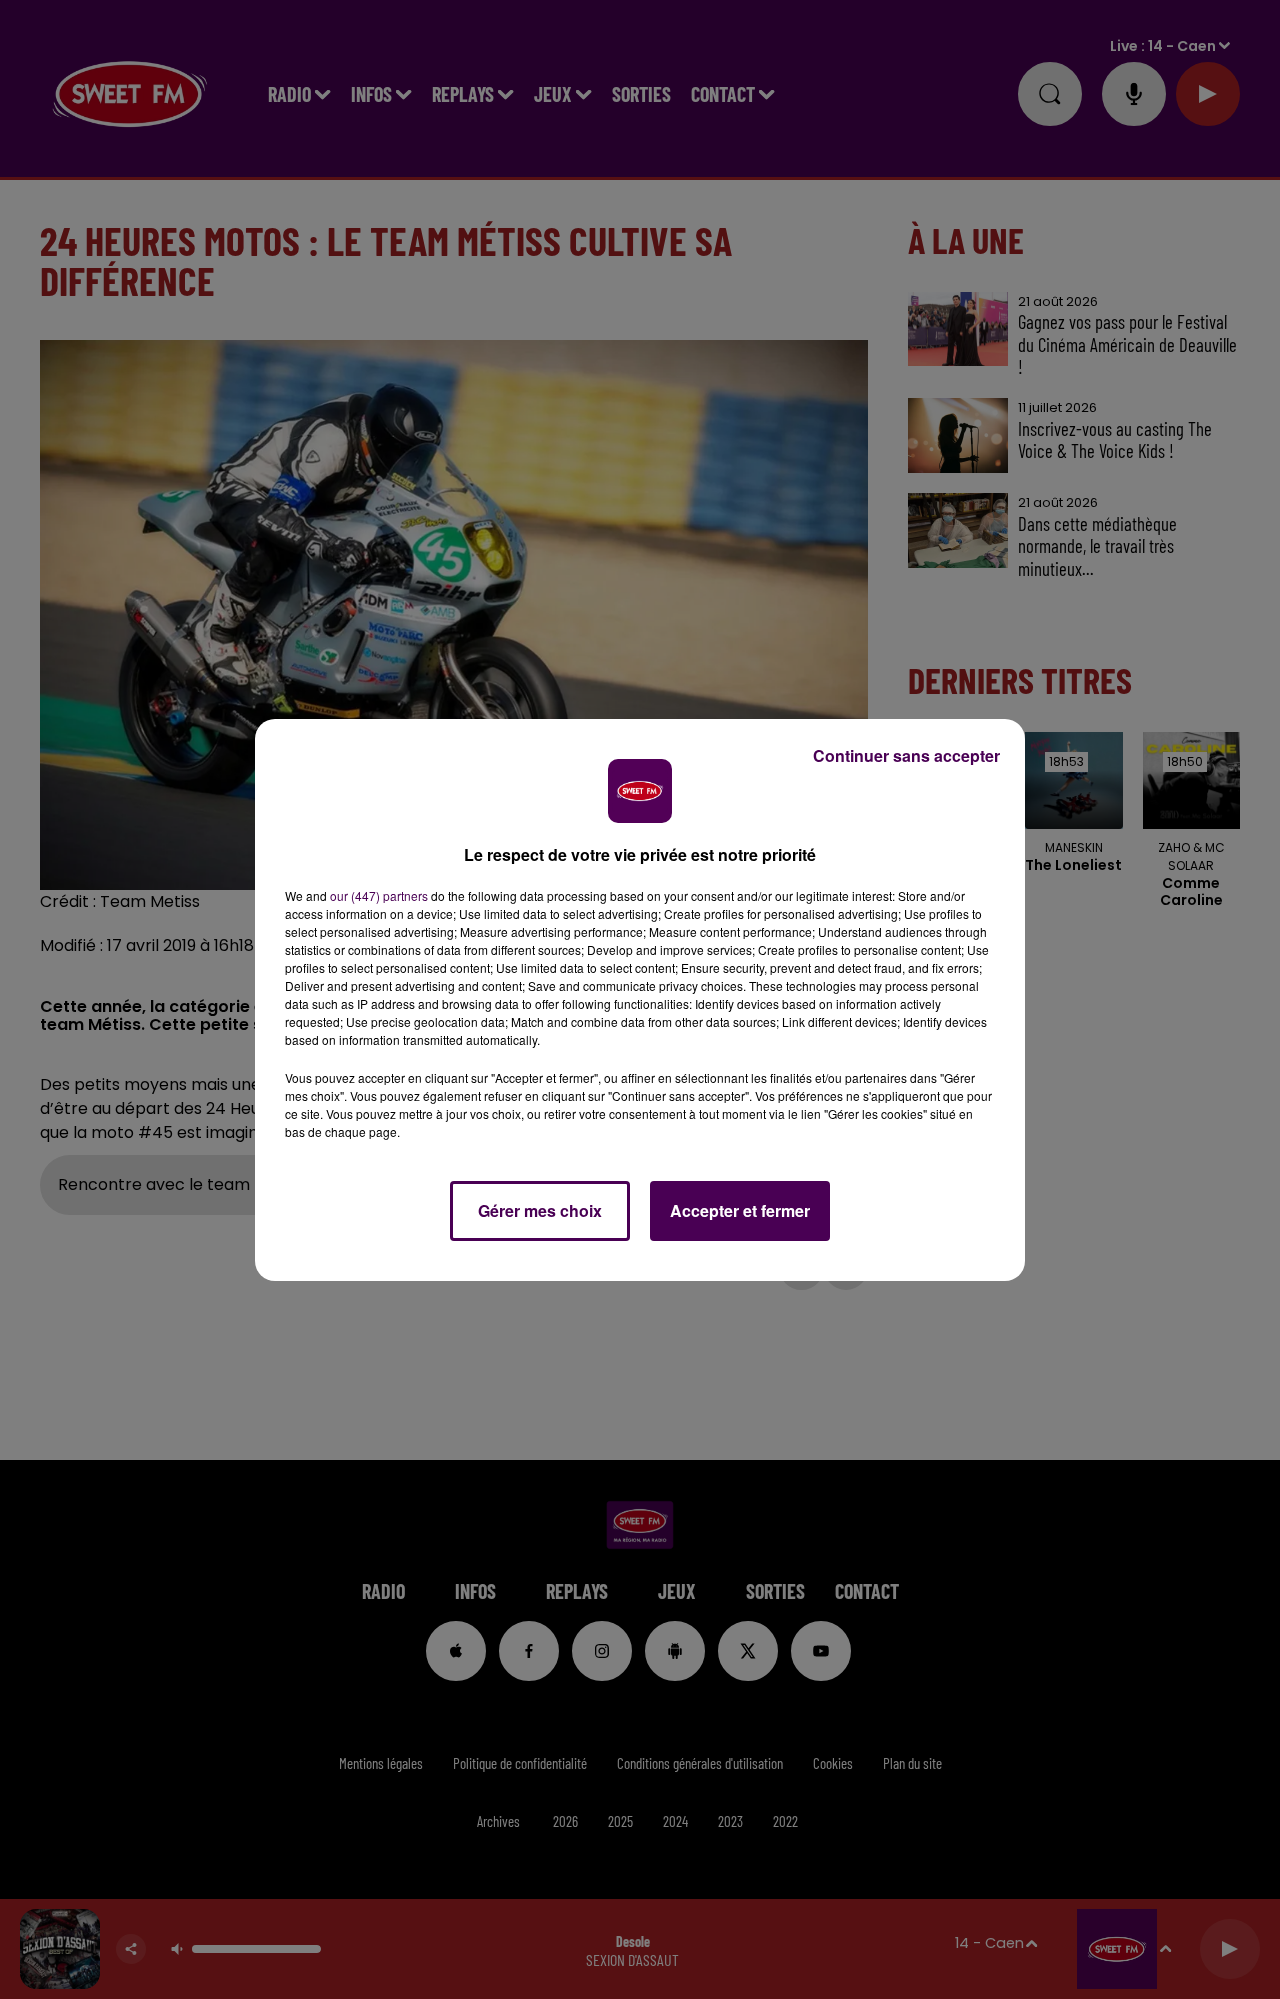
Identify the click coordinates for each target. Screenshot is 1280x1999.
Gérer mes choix (540, 1210)
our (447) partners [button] (379, 895)
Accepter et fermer (740, 1210)
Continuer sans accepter (906, 755)
